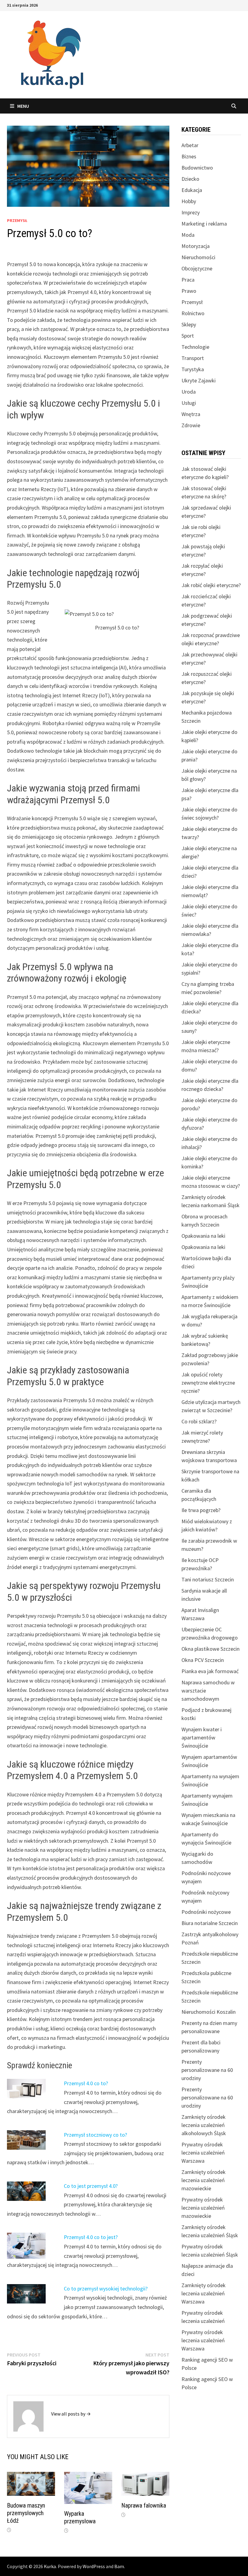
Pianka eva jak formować (210, 1671)
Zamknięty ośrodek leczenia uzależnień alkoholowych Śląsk (204, 2125)
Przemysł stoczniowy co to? (95, 2135)
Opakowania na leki (203, 1236)
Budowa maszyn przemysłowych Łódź (26, 2513)
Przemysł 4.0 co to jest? (91, 2237)
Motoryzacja (196, 246)
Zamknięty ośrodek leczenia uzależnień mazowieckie (204, 2180)
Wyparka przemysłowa (80, 2517)
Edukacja (192, 190)
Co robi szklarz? (199, 1421)
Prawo (189, 291)
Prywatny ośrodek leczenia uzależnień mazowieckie (203, 2208)
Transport (193, 358)
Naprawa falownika (144, 2505)
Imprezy (191, 212)
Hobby (189, 201)
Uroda (189, 392)
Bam (119, 2566)
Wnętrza (191, 414)
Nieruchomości (198, 257)
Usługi (189, 403)
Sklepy (189, 324)
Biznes (189, 156)
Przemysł (17, 220)
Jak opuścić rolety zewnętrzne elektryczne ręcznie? (208, 1383)
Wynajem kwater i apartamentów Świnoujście (202, 1737)
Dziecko (190, 179)
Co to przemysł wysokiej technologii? (106, 2289)
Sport (188, 336)
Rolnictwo (193, 313)
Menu (23, 106)
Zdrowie (191, 425)
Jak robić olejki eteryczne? (211, 585)
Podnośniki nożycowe (206, 1912)
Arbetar (190, 145)
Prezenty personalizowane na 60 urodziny (207, 2070)
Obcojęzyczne (197, 268)
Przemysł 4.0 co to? (86, 2083)
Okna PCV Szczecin (203, 1660)
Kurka (50, 2566)
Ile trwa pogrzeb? (201, 1510)
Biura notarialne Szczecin (210, 1923)
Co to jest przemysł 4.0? (91, 2186)
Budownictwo (197, 168)
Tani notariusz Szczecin (208, 1579)
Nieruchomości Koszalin (209, 2012)
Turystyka (193, 369)
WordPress (94, 2566)
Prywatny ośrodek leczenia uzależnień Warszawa (203, 2153)
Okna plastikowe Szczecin (210, 1649)
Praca (188, 280)
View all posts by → (71, 2414)
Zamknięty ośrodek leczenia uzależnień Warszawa (204, 2293)
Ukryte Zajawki (199, 380)
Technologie (195, 347)
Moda (188, 235)
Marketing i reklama (204, 224)
